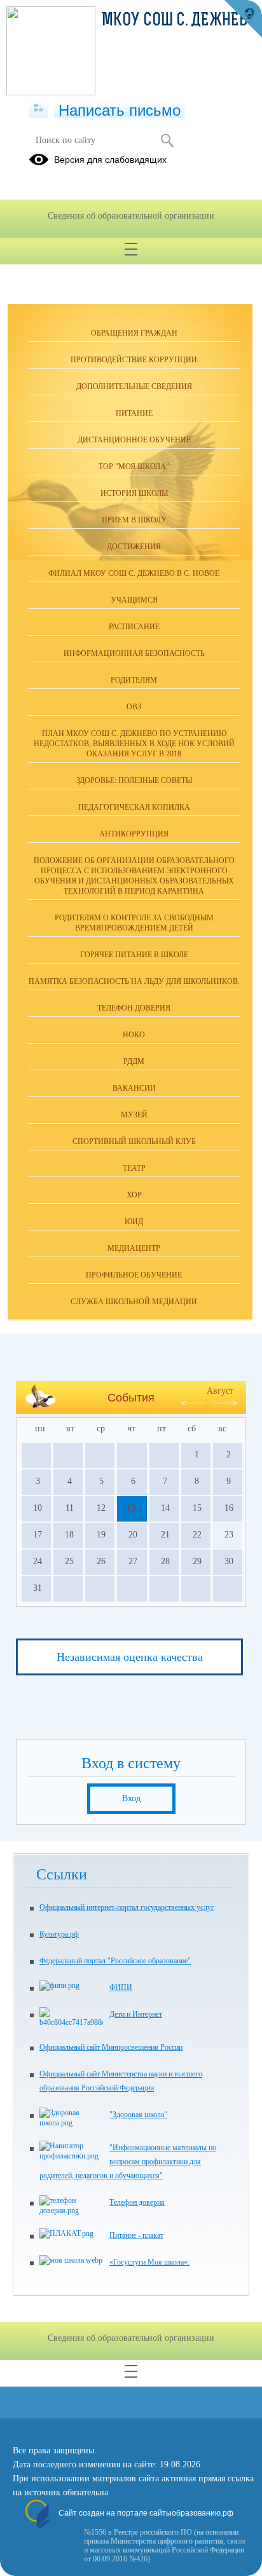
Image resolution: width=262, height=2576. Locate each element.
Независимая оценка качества (130, 1657)
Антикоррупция (134, 834)
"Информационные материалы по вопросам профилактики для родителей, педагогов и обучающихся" (128, 2162)
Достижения (134, 547)
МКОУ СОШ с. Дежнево (179, 21)
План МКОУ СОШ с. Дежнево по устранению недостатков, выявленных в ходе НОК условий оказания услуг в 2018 (134, 744)
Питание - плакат (136, 2235)
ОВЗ (134, 707)
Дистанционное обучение (134, 440)
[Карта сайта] (38, 109)
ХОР (134, 1195)
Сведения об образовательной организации (131, 216)
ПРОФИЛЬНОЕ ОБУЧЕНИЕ (134, 1275)
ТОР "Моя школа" (134, 467)
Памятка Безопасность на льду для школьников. (134, 981)
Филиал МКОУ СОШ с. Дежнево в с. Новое (134, 573)
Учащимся (134, 600)
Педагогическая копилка (134, 807)
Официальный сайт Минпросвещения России (111, 2047)
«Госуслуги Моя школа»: (149, 2262)
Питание (134, 413)
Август (220, 1391)
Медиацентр (134, 1248)
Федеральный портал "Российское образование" (115, 1961)
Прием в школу (134, 520)
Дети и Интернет (136, 2014)
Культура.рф (59, 1934)
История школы (134, 493)
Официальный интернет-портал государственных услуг (127, 1907)
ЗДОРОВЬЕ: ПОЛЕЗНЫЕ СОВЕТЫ (134, 780)
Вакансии (134, 1088)
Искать (167, 140)
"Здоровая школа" (138, 2115)
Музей (134, 1115)
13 (131, 1508)
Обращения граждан (134, 333)
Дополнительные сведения (134, 386)
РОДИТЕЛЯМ (134, 680)
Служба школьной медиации (134, 1302)
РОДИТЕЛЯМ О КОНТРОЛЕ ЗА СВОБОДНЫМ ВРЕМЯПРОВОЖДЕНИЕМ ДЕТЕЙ (134, 923)
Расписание (134, 627)
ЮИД (134, 1222)
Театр (134, 1168)
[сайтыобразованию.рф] (243, 19)
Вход (131, 1798)
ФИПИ (121, 1987)
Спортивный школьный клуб (134, 1141)
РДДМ (134, 1061)
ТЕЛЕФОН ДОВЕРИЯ (134, 1008)
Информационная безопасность (134, 653)
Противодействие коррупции (134, 360)
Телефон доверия (137, 2202)
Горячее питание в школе (134, 955)
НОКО (134, 1035)
